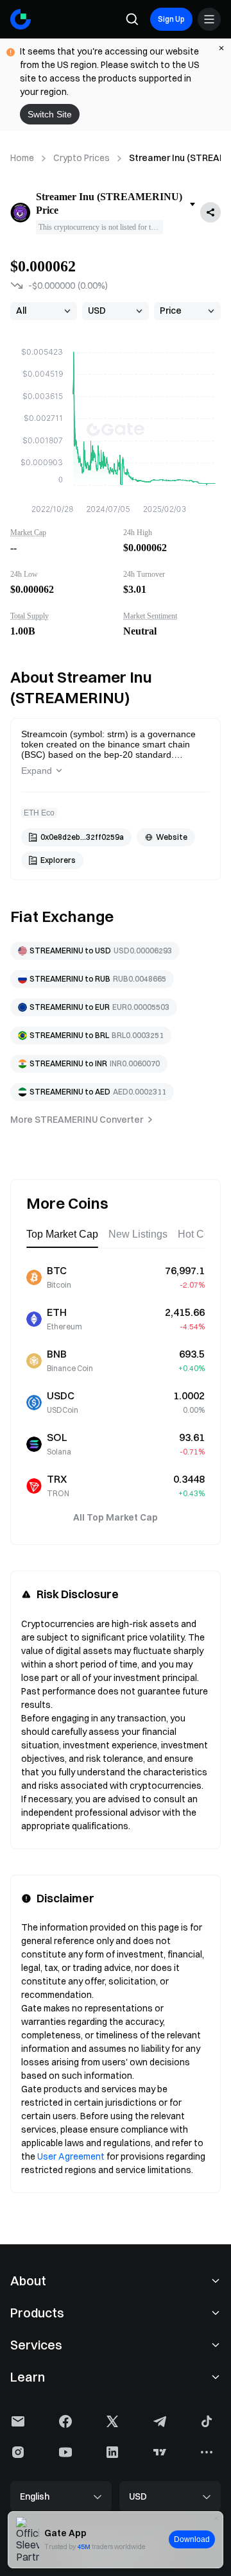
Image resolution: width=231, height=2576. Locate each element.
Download (192, 2539)
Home (22, 158)
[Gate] (21, 19)
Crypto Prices (81, 158)
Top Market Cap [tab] (62, 1234)
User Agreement (71, 2156)
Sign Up (171, 19)
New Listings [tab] (138, 1234)
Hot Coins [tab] (201, 1234)
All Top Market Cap (116, 1517)
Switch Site (50, 114)
